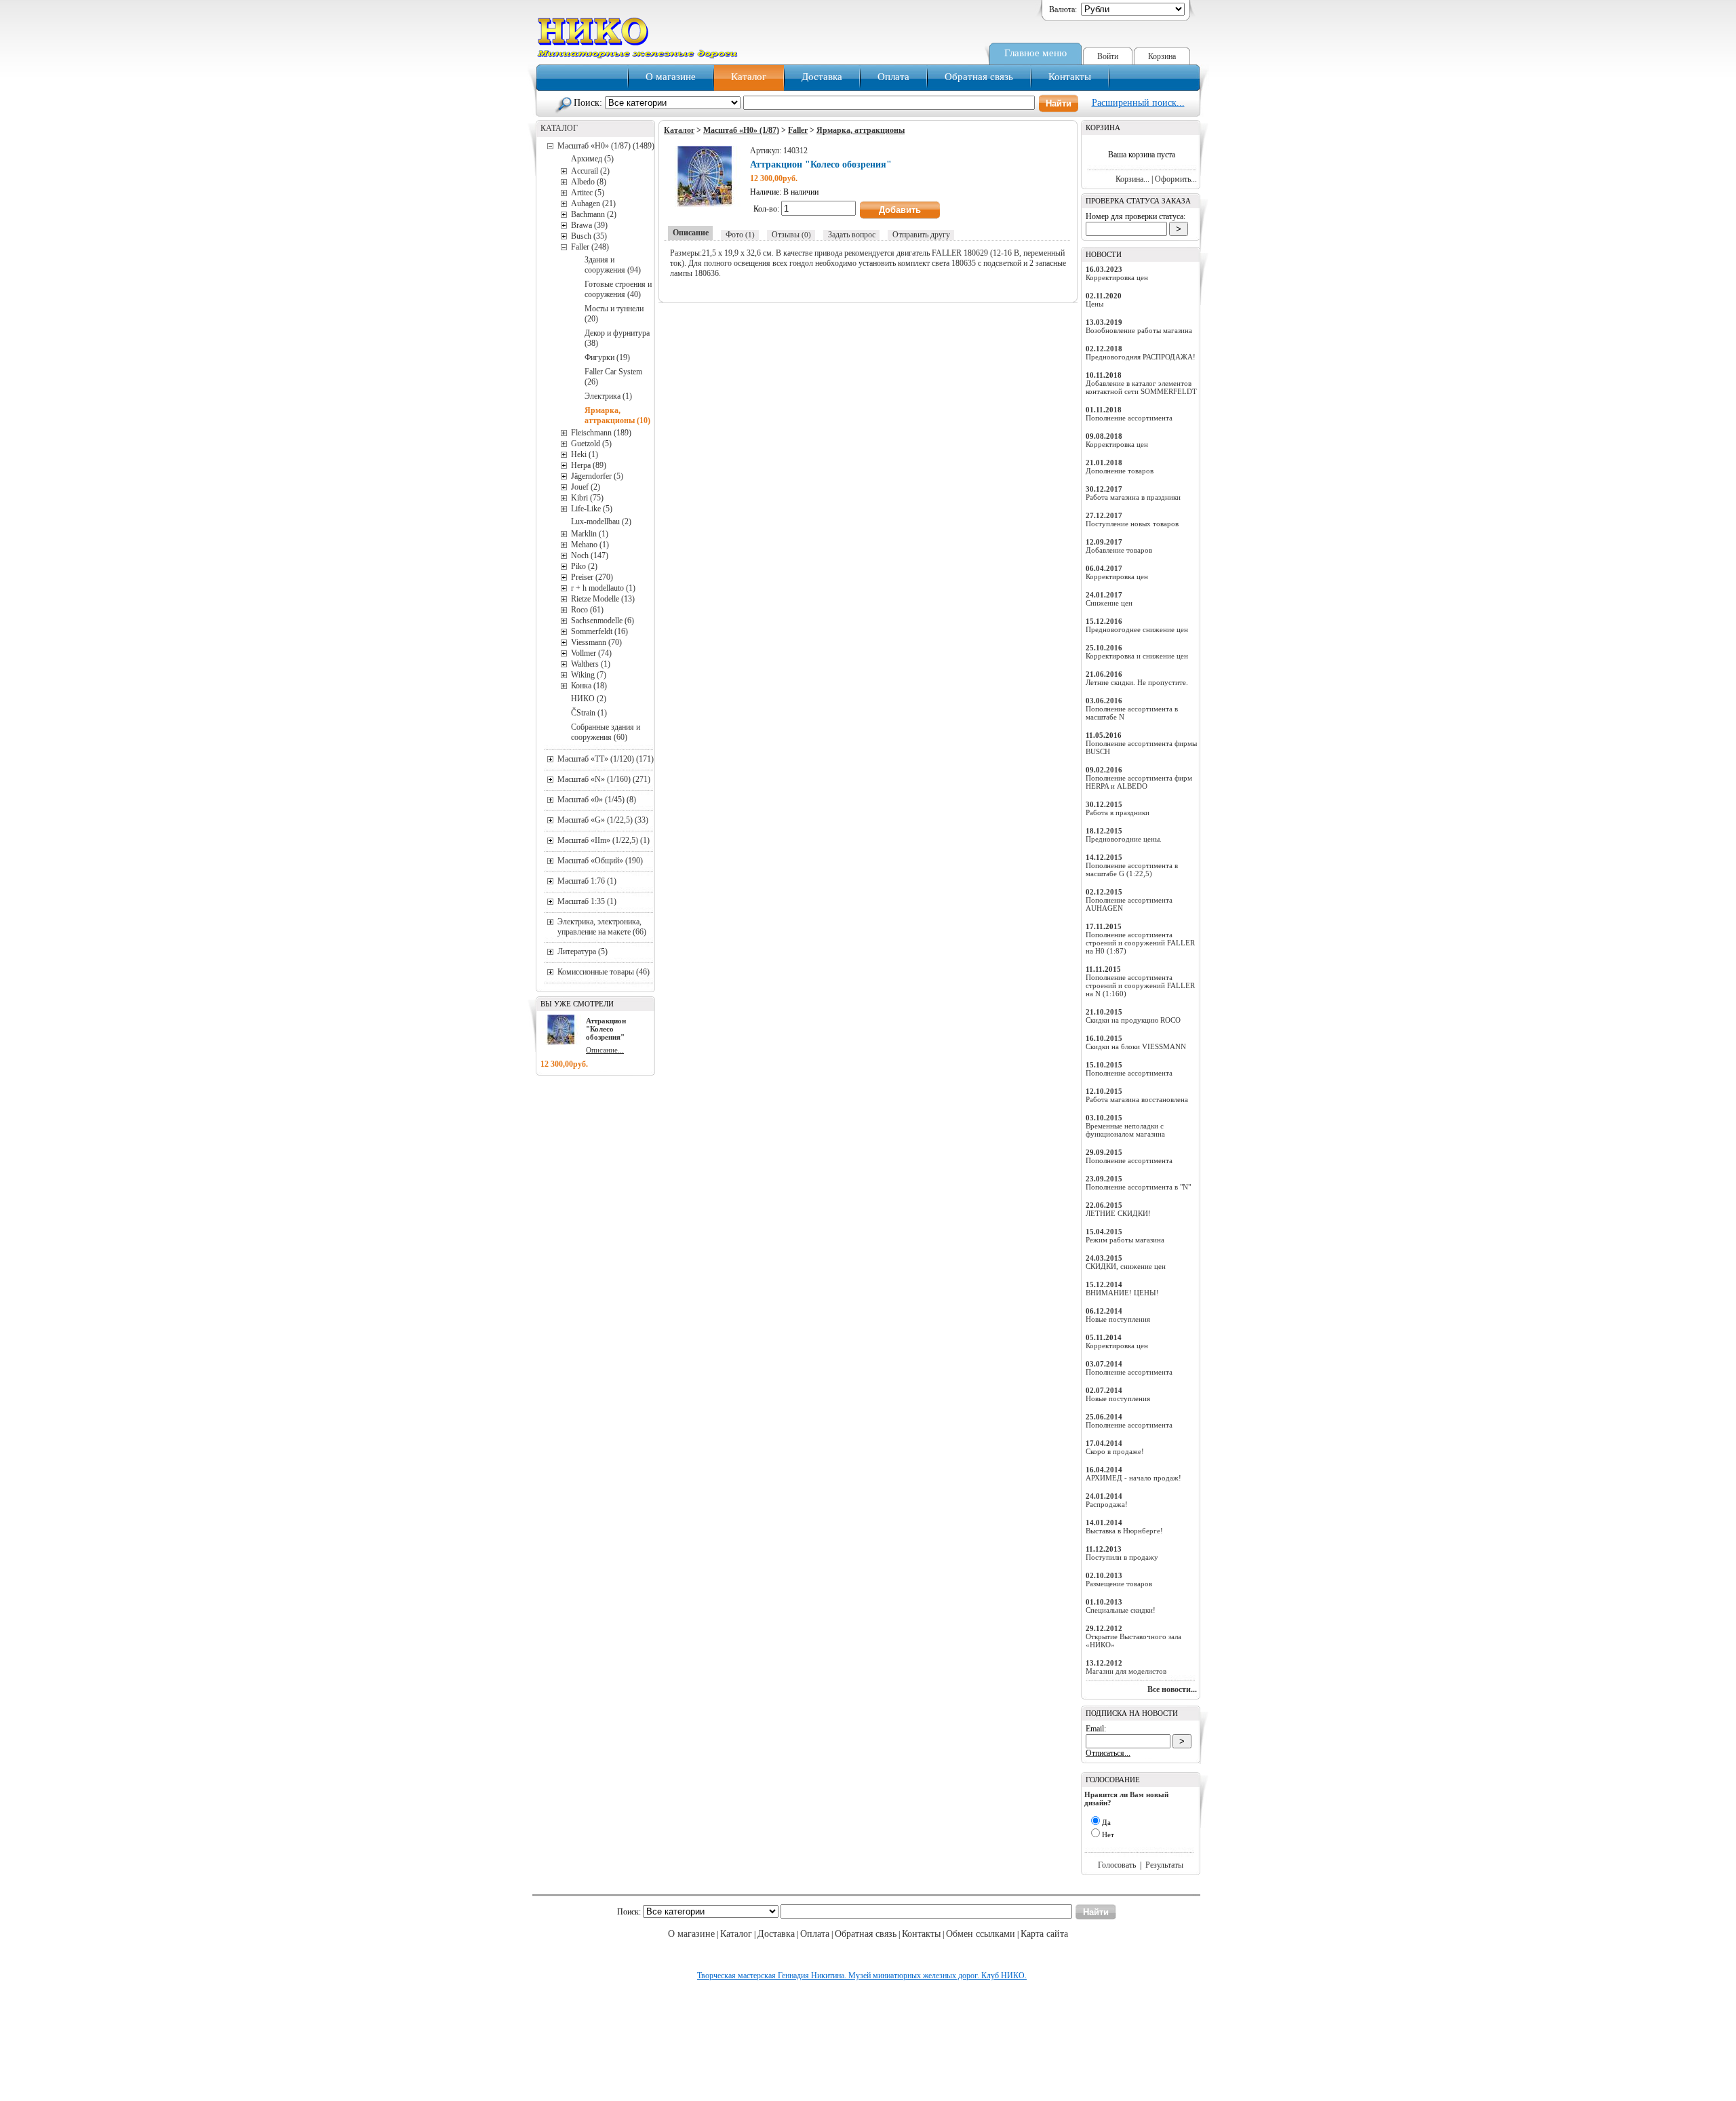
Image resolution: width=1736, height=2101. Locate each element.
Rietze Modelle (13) (603, 599)
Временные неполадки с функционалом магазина (1125, 1130)
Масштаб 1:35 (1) (587, 901)
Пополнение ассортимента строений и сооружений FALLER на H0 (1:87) (1140, 943)
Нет (1108, 1834)
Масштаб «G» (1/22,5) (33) (603, 820)
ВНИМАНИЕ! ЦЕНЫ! (1122, 1293)
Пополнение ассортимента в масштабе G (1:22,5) (1132, 869)
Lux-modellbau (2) (601, 522)
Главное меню (1035, 53)
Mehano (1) (590, 545)
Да (1106, 1822)
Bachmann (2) (594, 214)
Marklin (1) (590, 534)
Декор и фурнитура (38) (617, 338)
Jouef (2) (586, 487)
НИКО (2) (589, 699)
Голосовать (1117, 1865)
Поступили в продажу (1122, 1557)
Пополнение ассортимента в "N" (1138, 1187)
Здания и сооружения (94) (613, 265)
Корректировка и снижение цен (1137, 656)
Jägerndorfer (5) (597, 476)
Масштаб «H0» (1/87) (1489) (606, 146)
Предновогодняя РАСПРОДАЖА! (1141, 357)
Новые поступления (1118, 1319)
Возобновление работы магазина (1139, 330)
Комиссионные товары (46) (604, 972)
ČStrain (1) (589, 713)
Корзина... (1132, 179)
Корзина (1162, 56)
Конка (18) (589, 686)
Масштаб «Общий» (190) (600, 861)
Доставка (822, 77)
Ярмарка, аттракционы (861, 130)
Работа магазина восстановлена (1137, 1099)
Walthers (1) (591, 664)
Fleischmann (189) (601, 433)
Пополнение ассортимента (1129, 418)
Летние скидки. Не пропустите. (1137, 682)
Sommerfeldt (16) (599, 631)
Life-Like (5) (592, 509)
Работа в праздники (1118, 812)
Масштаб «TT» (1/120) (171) (606, 759)
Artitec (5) (588, 193)
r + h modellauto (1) (603, 588)
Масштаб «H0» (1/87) (741, 130)
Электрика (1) (608, 396)
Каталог (749, 77)
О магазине (671, 77)
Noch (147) (590, 555)
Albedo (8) (589, 182)
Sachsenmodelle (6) (603, 621)
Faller (798, 130)
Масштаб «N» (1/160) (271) (604, 779)
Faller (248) (590, 247)
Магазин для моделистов (1126, 1671)
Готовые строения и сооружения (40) (618, 289)
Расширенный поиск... (1138, 103)
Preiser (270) (592, 577)
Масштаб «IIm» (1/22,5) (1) (604, 840)
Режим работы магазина (1125, 1240)
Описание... (605, 1050)
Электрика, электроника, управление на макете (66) (602, 927)
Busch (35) (589, 236)
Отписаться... (1108, 1753)
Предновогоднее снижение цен (1137, 629)
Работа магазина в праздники (1133, 497)
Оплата (893, 77)
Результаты (1164, 1865)
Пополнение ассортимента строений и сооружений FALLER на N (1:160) (1140, 985)
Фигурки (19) (607, 357)
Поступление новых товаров (1132, 524)
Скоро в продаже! (1115, 1451)
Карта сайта (1044, 1934)
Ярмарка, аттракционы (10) (617, 415)
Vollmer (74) (591, 653)
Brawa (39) (589, 225)
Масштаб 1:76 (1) (587, 881)
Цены (1094, 304)
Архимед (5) (592, 159)
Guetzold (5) (591, 444)
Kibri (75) (587, 498)
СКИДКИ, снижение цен (1126, 1266)
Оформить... (1176, 179)
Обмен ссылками (981, 1934)
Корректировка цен (1117, 277)
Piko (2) (584, 566)
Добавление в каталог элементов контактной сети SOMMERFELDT (1141, 387)
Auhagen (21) (593, 203)
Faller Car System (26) (613, 377)
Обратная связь (979, 77)
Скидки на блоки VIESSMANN (1136, 1046)
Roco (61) (587, 610)
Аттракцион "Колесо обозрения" (606, 1029)
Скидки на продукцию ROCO (1133, 1020)
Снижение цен (1109, 603)
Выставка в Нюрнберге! (1124, 1531)
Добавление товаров (1119, 550)
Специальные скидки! (1121, 1610)
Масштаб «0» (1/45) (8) (597, 800)
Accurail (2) (590, 171)
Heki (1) (585, 454)
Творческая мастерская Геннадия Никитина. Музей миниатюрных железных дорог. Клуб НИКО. (862, 1976)
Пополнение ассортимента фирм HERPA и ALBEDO (1139, 782)
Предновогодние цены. (1124, 839)
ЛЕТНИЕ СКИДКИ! (1118, 1213)
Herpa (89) (589, 465)
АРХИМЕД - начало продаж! (1133, 1478)
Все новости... (1172, 1689)
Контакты (1070, 77)
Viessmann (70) (596, 642)
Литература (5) (583, 951)
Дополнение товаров (1120, 471)
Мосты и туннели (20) (614, 314)
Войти (1108, 56)
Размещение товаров (1119, 1584)
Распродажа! (1107, 1504)
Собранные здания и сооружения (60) (606, 732)
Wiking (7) (589, 675)
